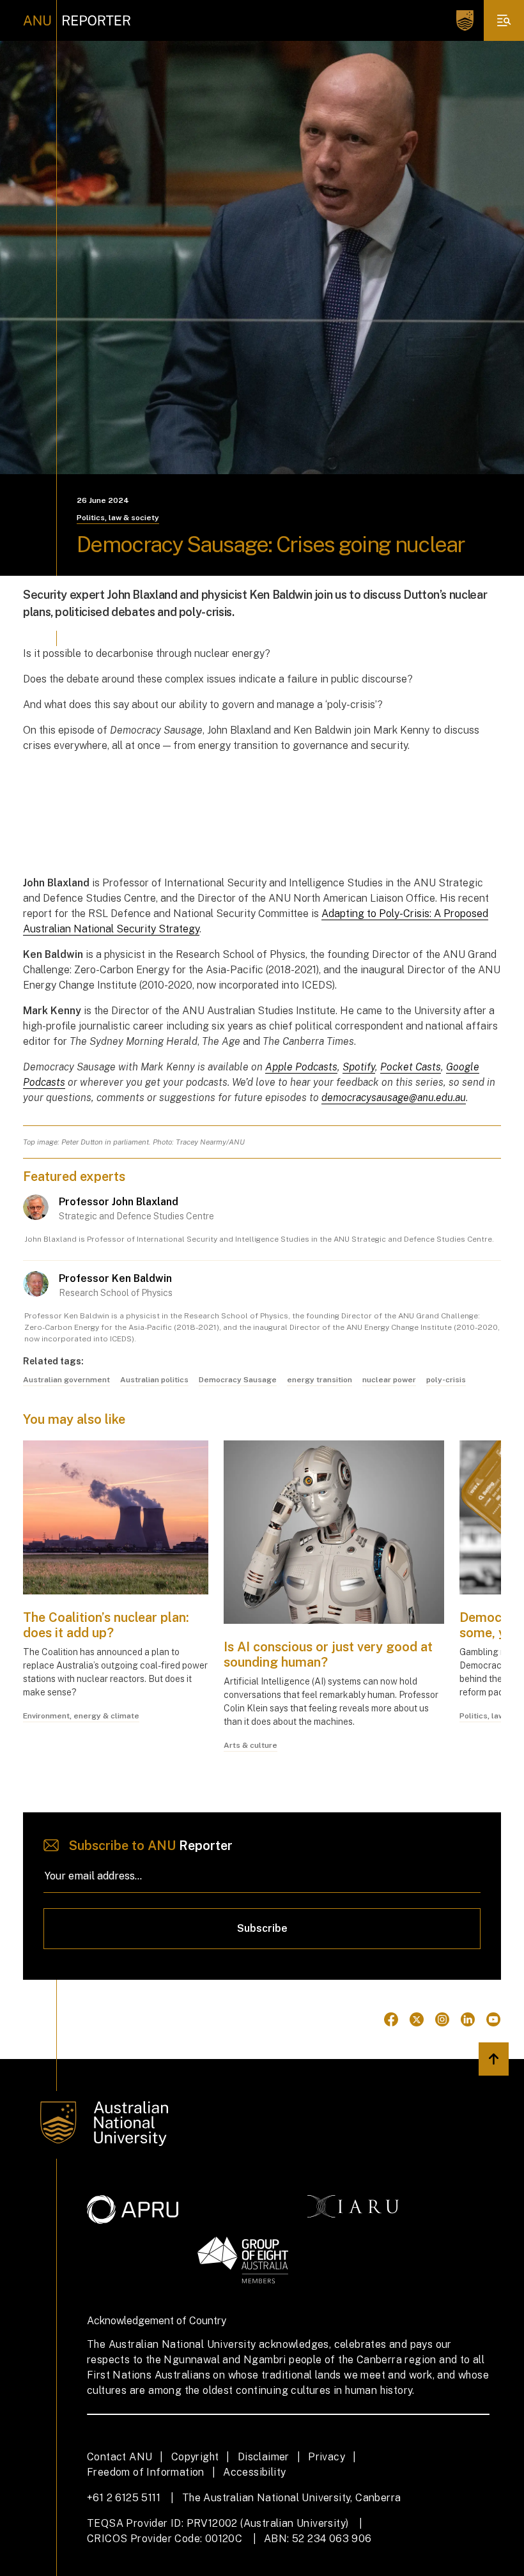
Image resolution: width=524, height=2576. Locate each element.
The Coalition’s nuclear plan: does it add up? (106, 1625)
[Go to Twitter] (417, 2019)
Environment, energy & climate (81, 1716)
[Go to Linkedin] (468, 2019)
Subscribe (262, 1928)
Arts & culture (250, 1745)
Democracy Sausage (238, 1380)
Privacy (327, 2457)
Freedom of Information (146, 2472)
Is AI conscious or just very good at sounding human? (328, 1654)
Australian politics (154, 1380)
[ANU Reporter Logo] (77, 20)
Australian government (66, 1380)
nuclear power (389, 1380)
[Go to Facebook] (391, 2019)
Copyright (195, 2457)
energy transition (320, 1380)
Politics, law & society (118, 518)
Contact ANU (119, 2457)
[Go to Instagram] (442, 2019)
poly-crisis (446, 1380)
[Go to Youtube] (493, 2019)
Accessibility (254, 2472)
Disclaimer (264, 2457)
